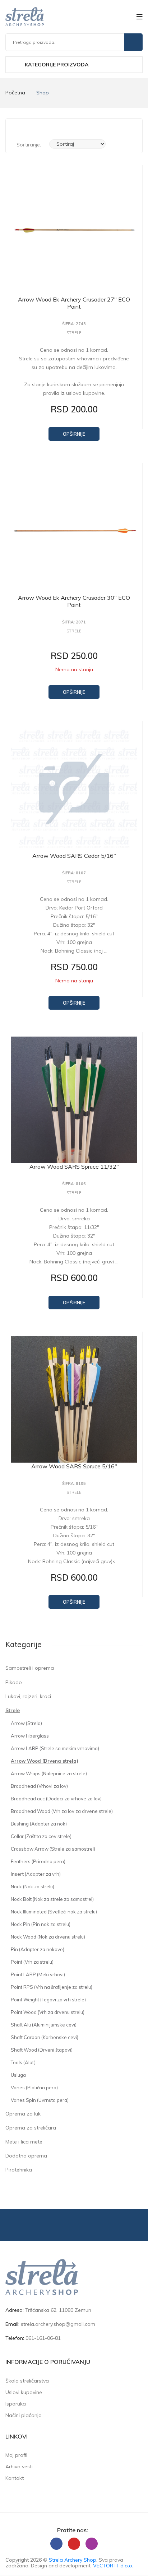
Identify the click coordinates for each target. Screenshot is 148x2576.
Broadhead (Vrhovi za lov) (39, 1786)
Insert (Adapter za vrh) (36, 1874)
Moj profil (16, 2455)
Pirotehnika (19, 2170)
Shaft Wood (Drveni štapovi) (42, 2050)
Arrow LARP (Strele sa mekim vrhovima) (55, 1748)
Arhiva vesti (19, 2467)
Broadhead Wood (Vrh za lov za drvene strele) (62, 1811)
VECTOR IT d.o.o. (113, 2566)
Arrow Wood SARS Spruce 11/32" (74, 1167)
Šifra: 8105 (74, 1484)
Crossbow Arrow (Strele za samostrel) (53, 1849)
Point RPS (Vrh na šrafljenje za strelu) (52, 1987)
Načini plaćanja (24, 2415)
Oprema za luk (23, 2114)
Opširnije (74, 434)
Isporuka (16, 2404)
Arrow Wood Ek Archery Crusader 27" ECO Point (74, 303)
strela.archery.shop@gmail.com (58, 2324)
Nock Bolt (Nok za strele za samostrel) (52, 1899)
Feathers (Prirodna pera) (38, 1861)
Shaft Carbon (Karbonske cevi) (45, 2037)
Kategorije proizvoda (56, 65)
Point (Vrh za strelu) (32, 1962)
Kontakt (15, 2478)
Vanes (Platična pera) (34, 2088)
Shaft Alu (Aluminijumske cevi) (44, 2025)
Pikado (14, 1682)
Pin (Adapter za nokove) (38, 1949)
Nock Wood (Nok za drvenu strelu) (48, 1937)
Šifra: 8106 (74, 1184)
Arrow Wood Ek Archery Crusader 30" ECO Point (74, 601)
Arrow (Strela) (26, 1723)
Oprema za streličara (31, 2128)
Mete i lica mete (24, 2142)
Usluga (18, 2075)
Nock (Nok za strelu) (33, 1887)
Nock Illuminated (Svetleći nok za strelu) (54, 1912)
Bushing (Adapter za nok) (39, 1824)
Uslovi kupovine (24, 2392)
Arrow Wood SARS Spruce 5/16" (74, 1466)
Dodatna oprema (26, 2156)
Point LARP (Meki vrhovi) (38, 1974)
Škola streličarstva (27, 2381)
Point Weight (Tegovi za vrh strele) (48, 2000)
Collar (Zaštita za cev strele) (41, 1836)
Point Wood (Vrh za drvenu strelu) (48, 2012)
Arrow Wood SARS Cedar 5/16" (74, 856)
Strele (13, 1710)
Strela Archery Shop (73, 2560)
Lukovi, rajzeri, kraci (28, 1696)
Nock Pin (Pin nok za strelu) (41, 1924)
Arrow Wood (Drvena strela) (45, 1761)
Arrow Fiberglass (30, 1736)
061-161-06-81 (43, 2338)
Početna (15, 93)
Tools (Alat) (23, 2062)
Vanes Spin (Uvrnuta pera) (40, 2100)
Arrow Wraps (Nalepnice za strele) (49, 1773)
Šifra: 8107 (74, 873)
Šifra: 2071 (74, 622)
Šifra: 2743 (74, 324)
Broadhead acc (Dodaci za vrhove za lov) (56, 1799)
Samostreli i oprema (30, 1668)
